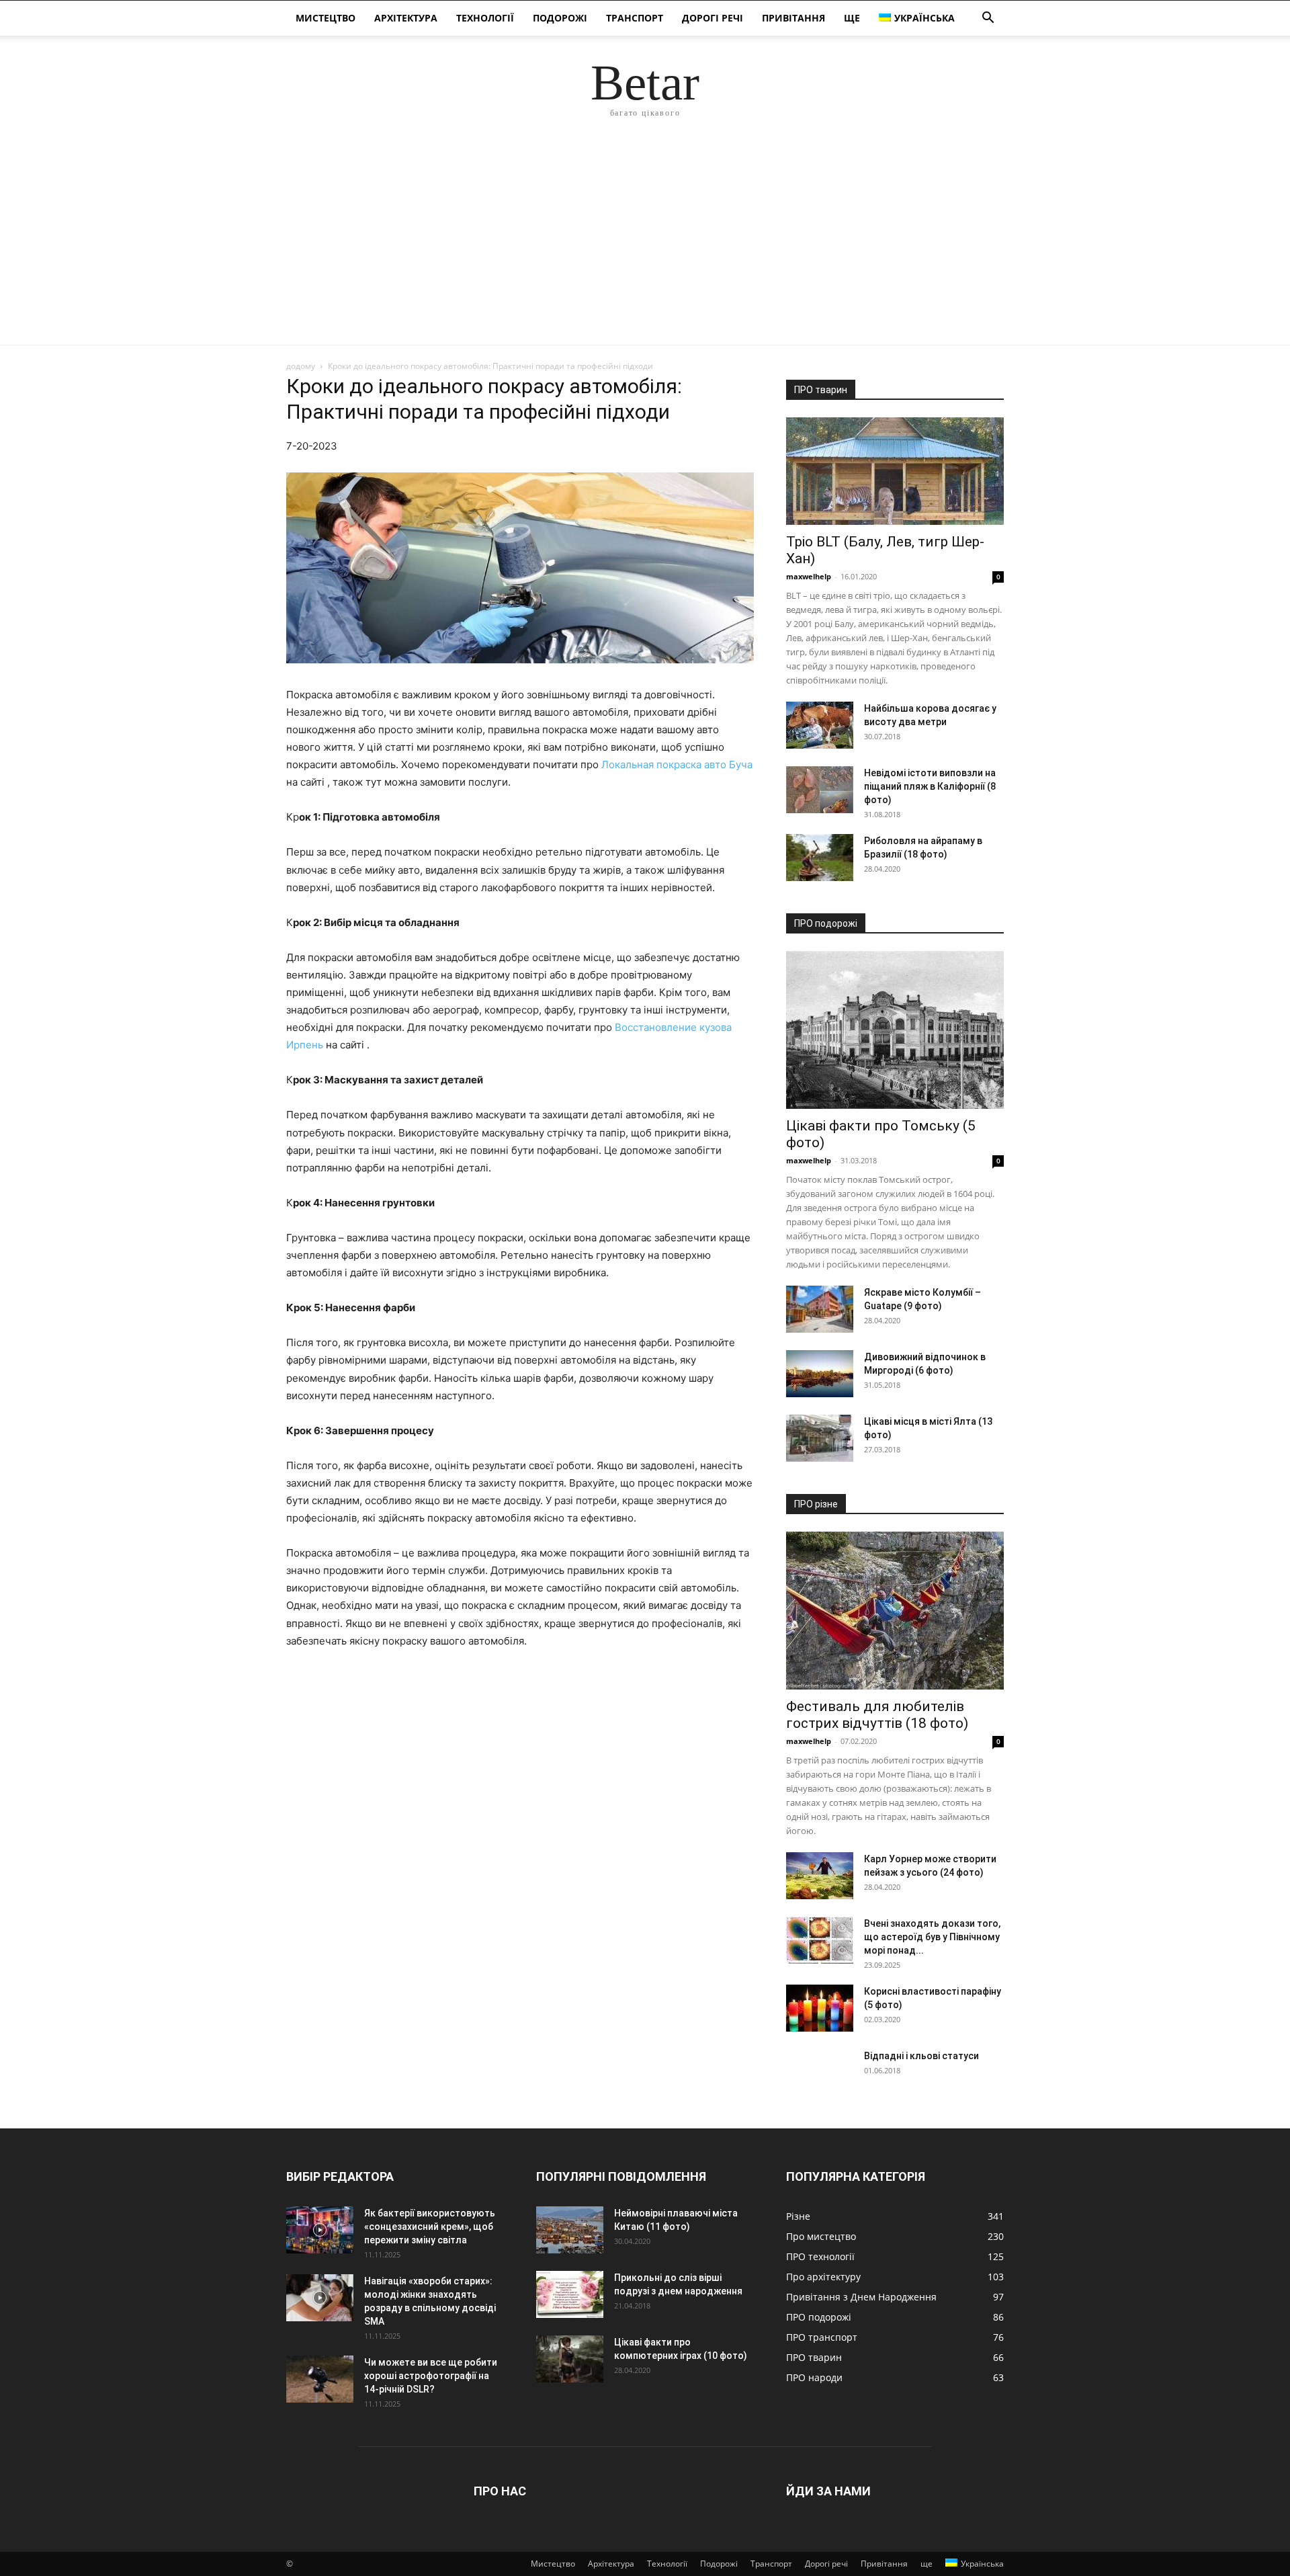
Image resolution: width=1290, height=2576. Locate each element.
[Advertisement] (645, 244)
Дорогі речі (713, 18)
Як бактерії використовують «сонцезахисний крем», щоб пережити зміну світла (430, 2227)
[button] (988, 19)
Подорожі (560, 18)
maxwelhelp (809, 576)
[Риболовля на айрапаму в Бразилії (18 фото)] (820, 858)
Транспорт (635, 18)
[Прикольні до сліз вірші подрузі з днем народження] (570, 2294)
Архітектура (406, 18)
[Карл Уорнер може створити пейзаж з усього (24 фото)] (820, 1876)
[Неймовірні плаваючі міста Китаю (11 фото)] (570, 2230)
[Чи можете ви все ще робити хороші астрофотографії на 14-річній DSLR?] (320, 2379)
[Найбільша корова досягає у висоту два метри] (820, 725)
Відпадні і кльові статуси (921, 2056)
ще (852, 18)
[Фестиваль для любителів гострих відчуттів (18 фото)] (895, 1611)
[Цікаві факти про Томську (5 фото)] (895, 1030)
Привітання (793, 18)
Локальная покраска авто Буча (677, 764)
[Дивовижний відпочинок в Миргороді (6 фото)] (820, 1374)
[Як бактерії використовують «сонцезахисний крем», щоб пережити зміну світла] (320, 2230)
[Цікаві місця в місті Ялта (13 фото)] (820, 1438)
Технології (485, 18)
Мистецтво (326, 18)
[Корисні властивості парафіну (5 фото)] (820, 2008)
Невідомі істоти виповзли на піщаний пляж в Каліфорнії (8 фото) (930, 786)
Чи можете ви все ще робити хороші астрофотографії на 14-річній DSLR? (431, 2376)
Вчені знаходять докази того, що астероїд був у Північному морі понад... (932, 1937)
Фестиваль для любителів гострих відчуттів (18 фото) (877, 1715)
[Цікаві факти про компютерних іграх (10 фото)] (570, 2359)
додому (301, 366)
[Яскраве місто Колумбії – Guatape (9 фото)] (820, 1309)
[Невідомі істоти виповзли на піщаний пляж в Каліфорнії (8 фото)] (820, 790)
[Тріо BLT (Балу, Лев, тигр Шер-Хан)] (895, 471)
